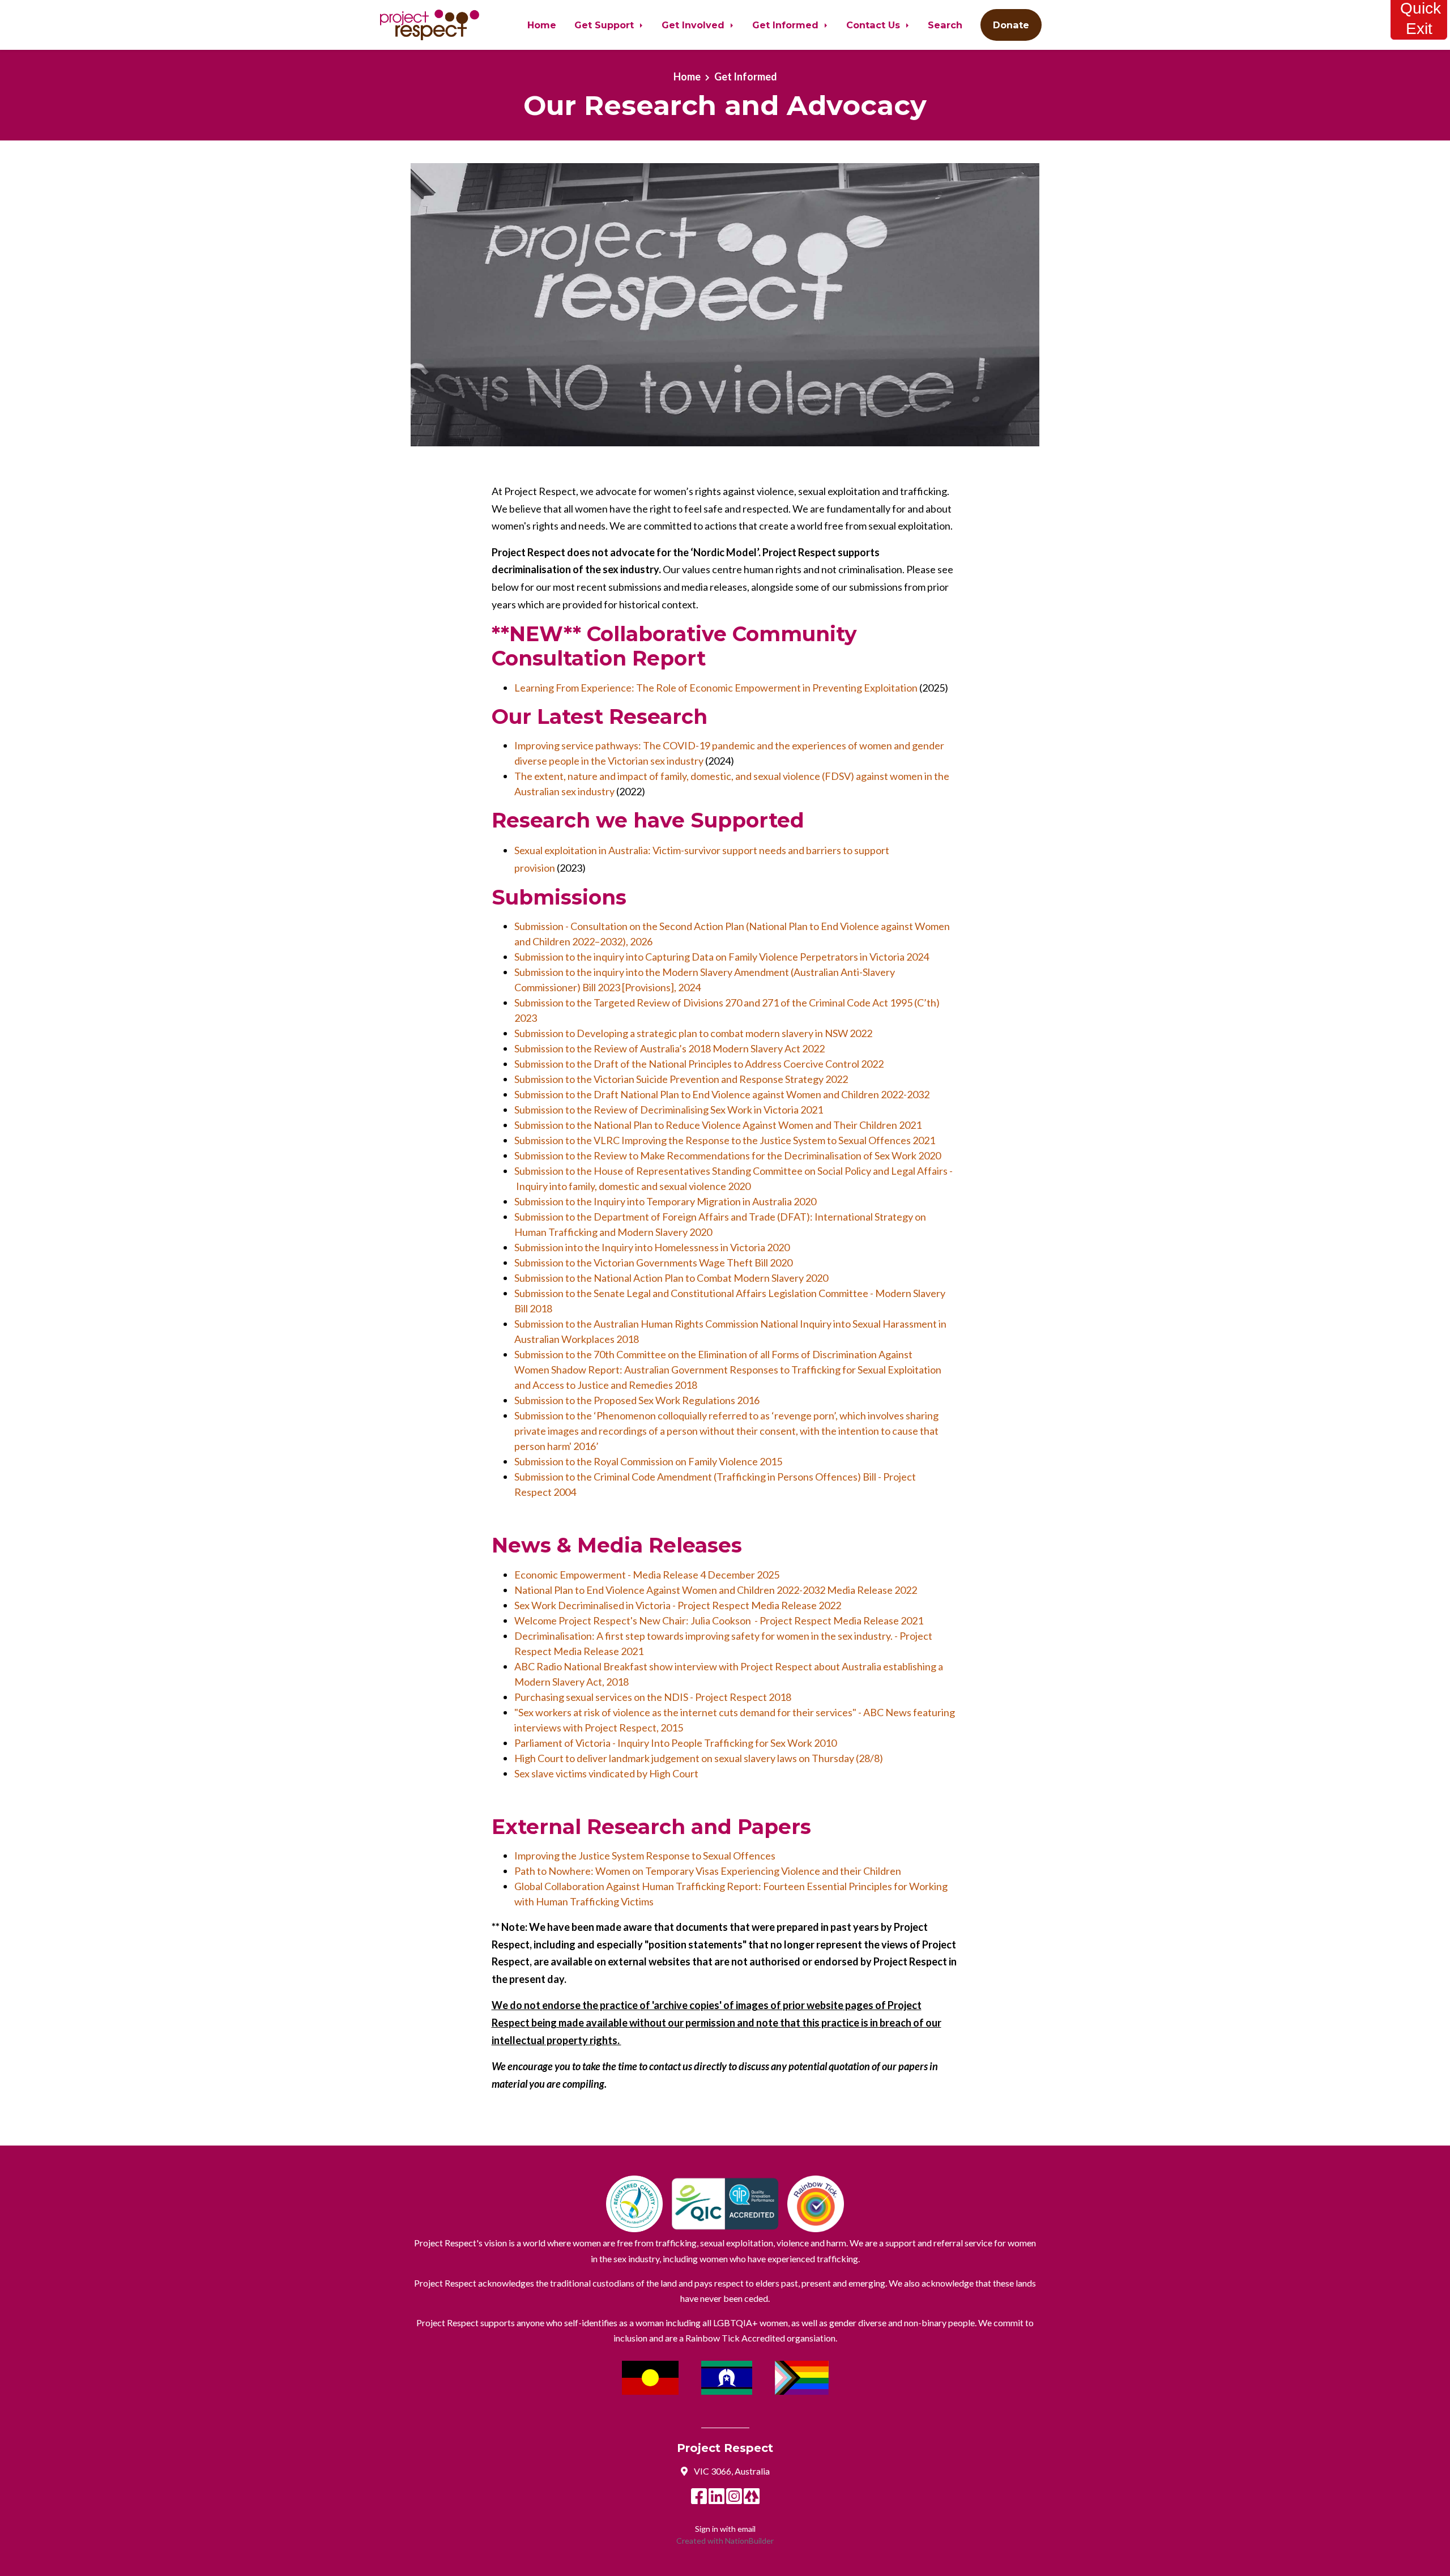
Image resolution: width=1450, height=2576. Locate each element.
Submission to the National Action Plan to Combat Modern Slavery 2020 (671, 1278)
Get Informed (787, 25)
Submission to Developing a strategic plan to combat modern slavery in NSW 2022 (693, 1033)
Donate (1011, 25)
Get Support (605, 25)
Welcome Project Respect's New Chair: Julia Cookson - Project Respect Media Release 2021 (719, 1620)
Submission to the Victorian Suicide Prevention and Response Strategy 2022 (681, 1079)
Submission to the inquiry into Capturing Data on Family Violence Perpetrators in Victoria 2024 (722, 957)
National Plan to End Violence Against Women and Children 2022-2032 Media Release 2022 (716, 1590)
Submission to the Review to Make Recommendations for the (728, 1155)
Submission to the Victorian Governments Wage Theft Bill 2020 (653, 1263)
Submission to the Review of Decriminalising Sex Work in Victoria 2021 (669, 1110)
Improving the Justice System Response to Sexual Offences (645, 1856)
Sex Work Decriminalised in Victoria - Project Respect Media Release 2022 (678, 1605)
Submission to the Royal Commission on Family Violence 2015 (648, 1461)
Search (945, 25)
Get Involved (694, 25)
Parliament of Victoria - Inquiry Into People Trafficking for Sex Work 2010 (675, 1743)
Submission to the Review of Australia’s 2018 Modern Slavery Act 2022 (669, 1048)
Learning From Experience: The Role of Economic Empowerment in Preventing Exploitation (716, 688)
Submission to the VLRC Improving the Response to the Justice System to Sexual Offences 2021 (725, 1140)
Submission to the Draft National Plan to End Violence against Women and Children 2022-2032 (722, 1094)
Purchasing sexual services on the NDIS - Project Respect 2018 (653, 1697)
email (747, 2529)
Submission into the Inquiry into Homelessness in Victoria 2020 (652, 1247)
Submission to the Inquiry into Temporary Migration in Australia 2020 (665, 1201)
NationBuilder (749, 2541)
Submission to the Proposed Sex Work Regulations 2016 (637, 1400)
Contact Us (875, 25)
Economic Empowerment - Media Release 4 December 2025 (647, 1575)
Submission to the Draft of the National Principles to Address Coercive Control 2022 (699, 1064)
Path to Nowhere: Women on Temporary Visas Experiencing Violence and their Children (708, 1871)
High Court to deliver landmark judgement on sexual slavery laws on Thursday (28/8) (699, 1758)
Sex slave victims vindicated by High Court (606, 1773)
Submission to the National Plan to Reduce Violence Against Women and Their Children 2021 (718, 1125)
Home (542, 25)
